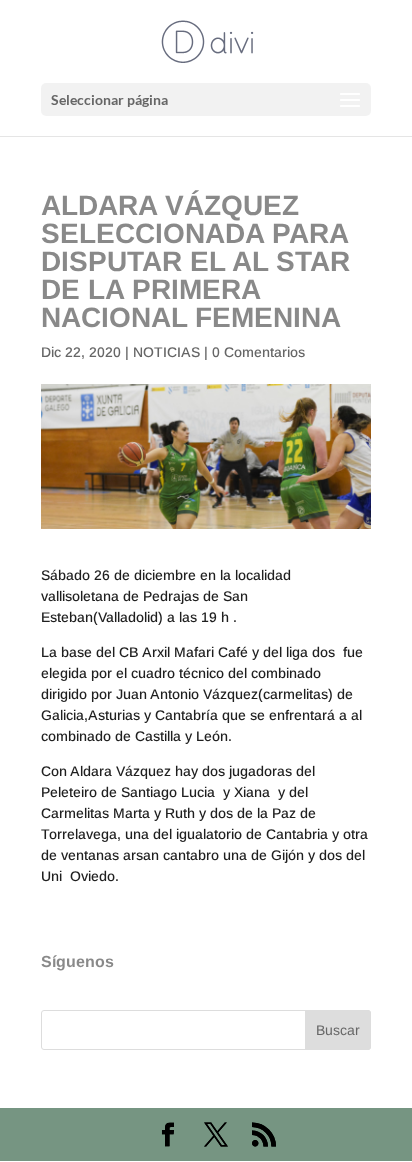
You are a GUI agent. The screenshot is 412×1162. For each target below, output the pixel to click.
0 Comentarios (258, 352)
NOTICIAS (166, 352)
